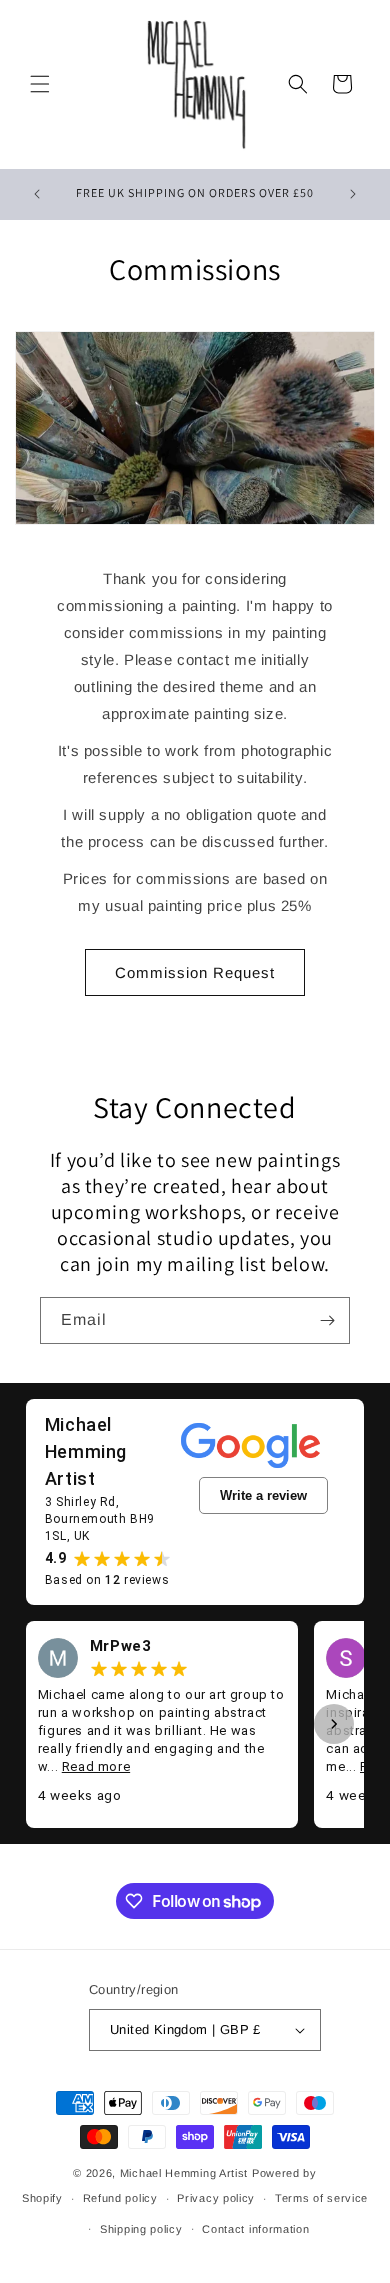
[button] (40, 84)
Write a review (263, 1495)
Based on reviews (107, 1580)
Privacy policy (216, 2198)
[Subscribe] (327, 1320)
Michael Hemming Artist (184, 2173)
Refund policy (120, 2198)
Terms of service (321, 2198)
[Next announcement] (353, 194)
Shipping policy (141, 2229)
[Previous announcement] (37, 194)
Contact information (255, 2229)
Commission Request (195, 972)
